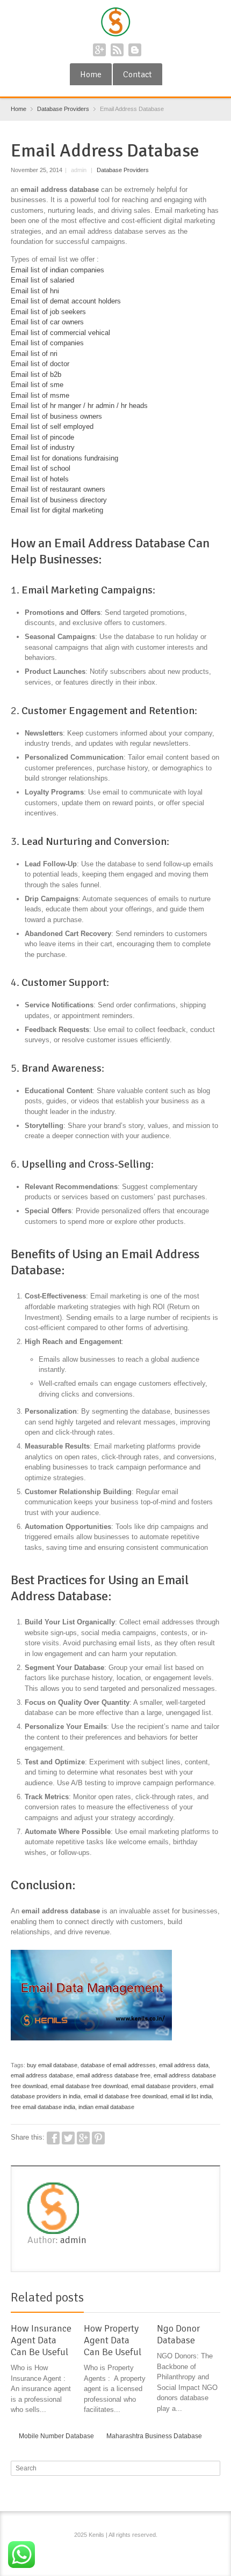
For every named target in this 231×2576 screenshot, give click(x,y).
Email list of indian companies (57, 270)
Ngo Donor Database (178, 2334)
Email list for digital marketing (57, 510)
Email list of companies (47, 343)
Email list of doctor (40, 364)
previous (203, 2299)
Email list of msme (40, 395)
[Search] (213, 2468)
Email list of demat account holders (66, 301)
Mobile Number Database (56, 2436)
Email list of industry (43, 447)
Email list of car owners (47, 322)
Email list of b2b (36, 374)
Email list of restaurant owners (58, 489)
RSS (117, 50)
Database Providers (123, 170)
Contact (138, 75)
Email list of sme (37, 385)
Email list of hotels (40, 479)
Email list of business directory (59, 500)
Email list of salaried (42, 280)
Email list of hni (35, 291)
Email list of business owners (56, 416)
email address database (42, 2075)
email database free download (89, 2086)
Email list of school (41, 468)
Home (91, 75)
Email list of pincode (42, 437)
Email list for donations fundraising (64, 458)
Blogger (135, 50)
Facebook (53, 2138)
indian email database (106, 2107)
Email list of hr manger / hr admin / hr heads (79, 406)
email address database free (113, 2075)
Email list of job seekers (48, 312)
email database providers (164, 2086)
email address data (184, 2065)
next (214, 2299)
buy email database (52, 2065)
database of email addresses (118, 2065)
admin (73, 2240)
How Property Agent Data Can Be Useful (113, 2340)
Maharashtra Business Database (154, 2436)
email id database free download (125, 2096)
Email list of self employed (52, 426)
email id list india (191, 2096)
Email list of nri (34, 354)
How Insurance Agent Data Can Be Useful (41, 2340)
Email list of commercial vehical (60, 333)
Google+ (99, 50)
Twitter (68, 2138)
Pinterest (98, 2138)
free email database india (43, 2107)
